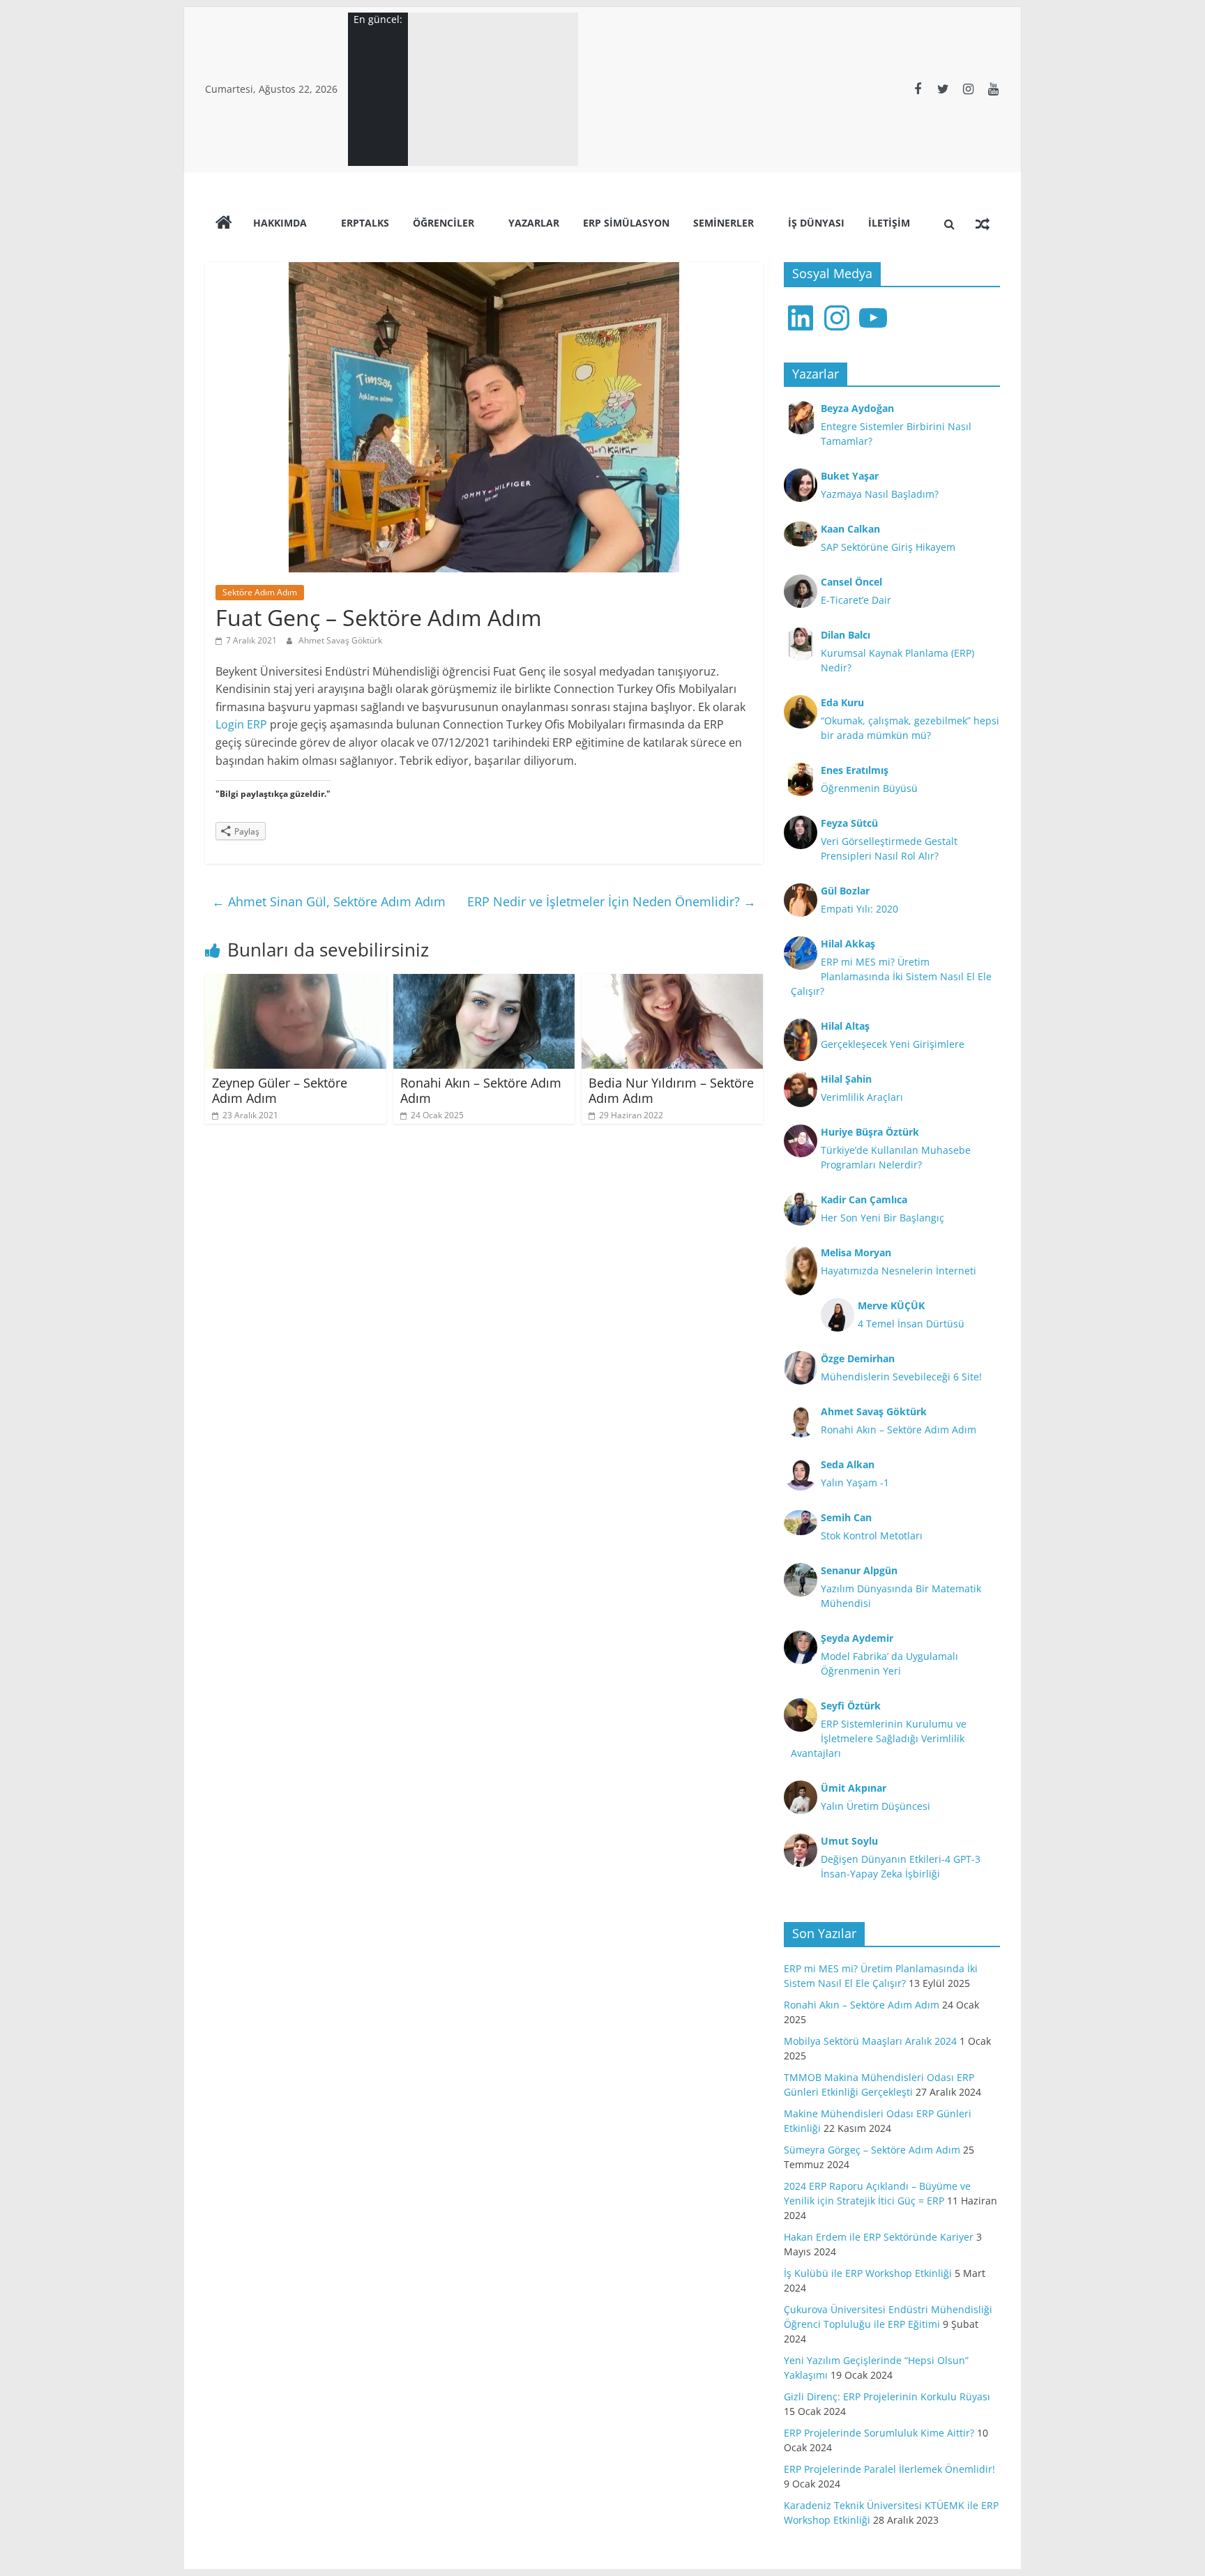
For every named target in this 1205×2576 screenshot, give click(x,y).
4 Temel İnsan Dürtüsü (911, 1324)
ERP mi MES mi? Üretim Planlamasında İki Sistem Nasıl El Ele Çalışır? (891, 976)
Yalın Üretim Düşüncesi (876, 1806)
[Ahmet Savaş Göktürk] (224, 224)
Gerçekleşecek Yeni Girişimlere (893, 1044)
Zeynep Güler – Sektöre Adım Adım (280, 1090)
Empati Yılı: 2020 (859, 909)
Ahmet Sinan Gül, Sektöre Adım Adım (329, 901)
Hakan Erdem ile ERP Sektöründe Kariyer (879, 2237)
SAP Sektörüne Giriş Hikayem (888, 547)
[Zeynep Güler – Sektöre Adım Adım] (296, 982)
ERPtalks (365, 223)
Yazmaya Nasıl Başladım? (880, 494)
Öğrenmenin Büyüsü (869, 788)
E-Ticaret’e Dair (856, 600)
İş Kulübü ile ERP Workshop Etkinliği (868, 2273)
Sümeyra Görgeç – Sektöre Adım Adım (872, 2150)
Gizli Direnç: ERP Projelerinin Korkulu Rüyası (887, 2396)
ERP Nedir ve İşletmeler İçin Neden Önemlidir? (612, 901)
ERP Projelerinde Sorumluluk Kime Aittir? (879, 2433)
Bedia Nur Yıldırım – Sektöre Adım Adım (671, 1090)
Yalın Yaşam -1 (855, 1483)
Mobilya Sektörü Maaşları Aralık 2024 (870, 2041)
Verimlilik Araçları (862, 1097)
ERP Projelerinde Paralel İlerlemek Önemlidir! (889, 2469)
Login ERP (241, 724)
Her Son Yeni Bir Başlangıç (882, 1218)
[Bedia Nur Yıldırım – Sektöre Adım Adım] (672, 982)
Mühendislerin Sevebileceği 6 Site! (901, 1377)
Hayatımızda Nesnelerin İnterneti (899, 1271)
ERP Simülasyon (626, 223)
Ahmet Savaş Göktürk (340, 640)
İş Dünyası (816, 223)
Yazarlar (534, 223)
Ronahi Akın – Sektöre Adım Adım (481, 1090)
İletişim (889, 223)
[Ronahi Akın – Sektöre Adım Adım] (484, 982)
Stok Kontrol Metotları (872, 1535)
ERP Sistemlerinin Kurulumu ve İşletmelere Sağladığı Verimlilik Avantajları (879, 1738)
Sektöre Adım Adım (260, 592)
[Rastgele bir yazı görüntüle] (983, 224)
